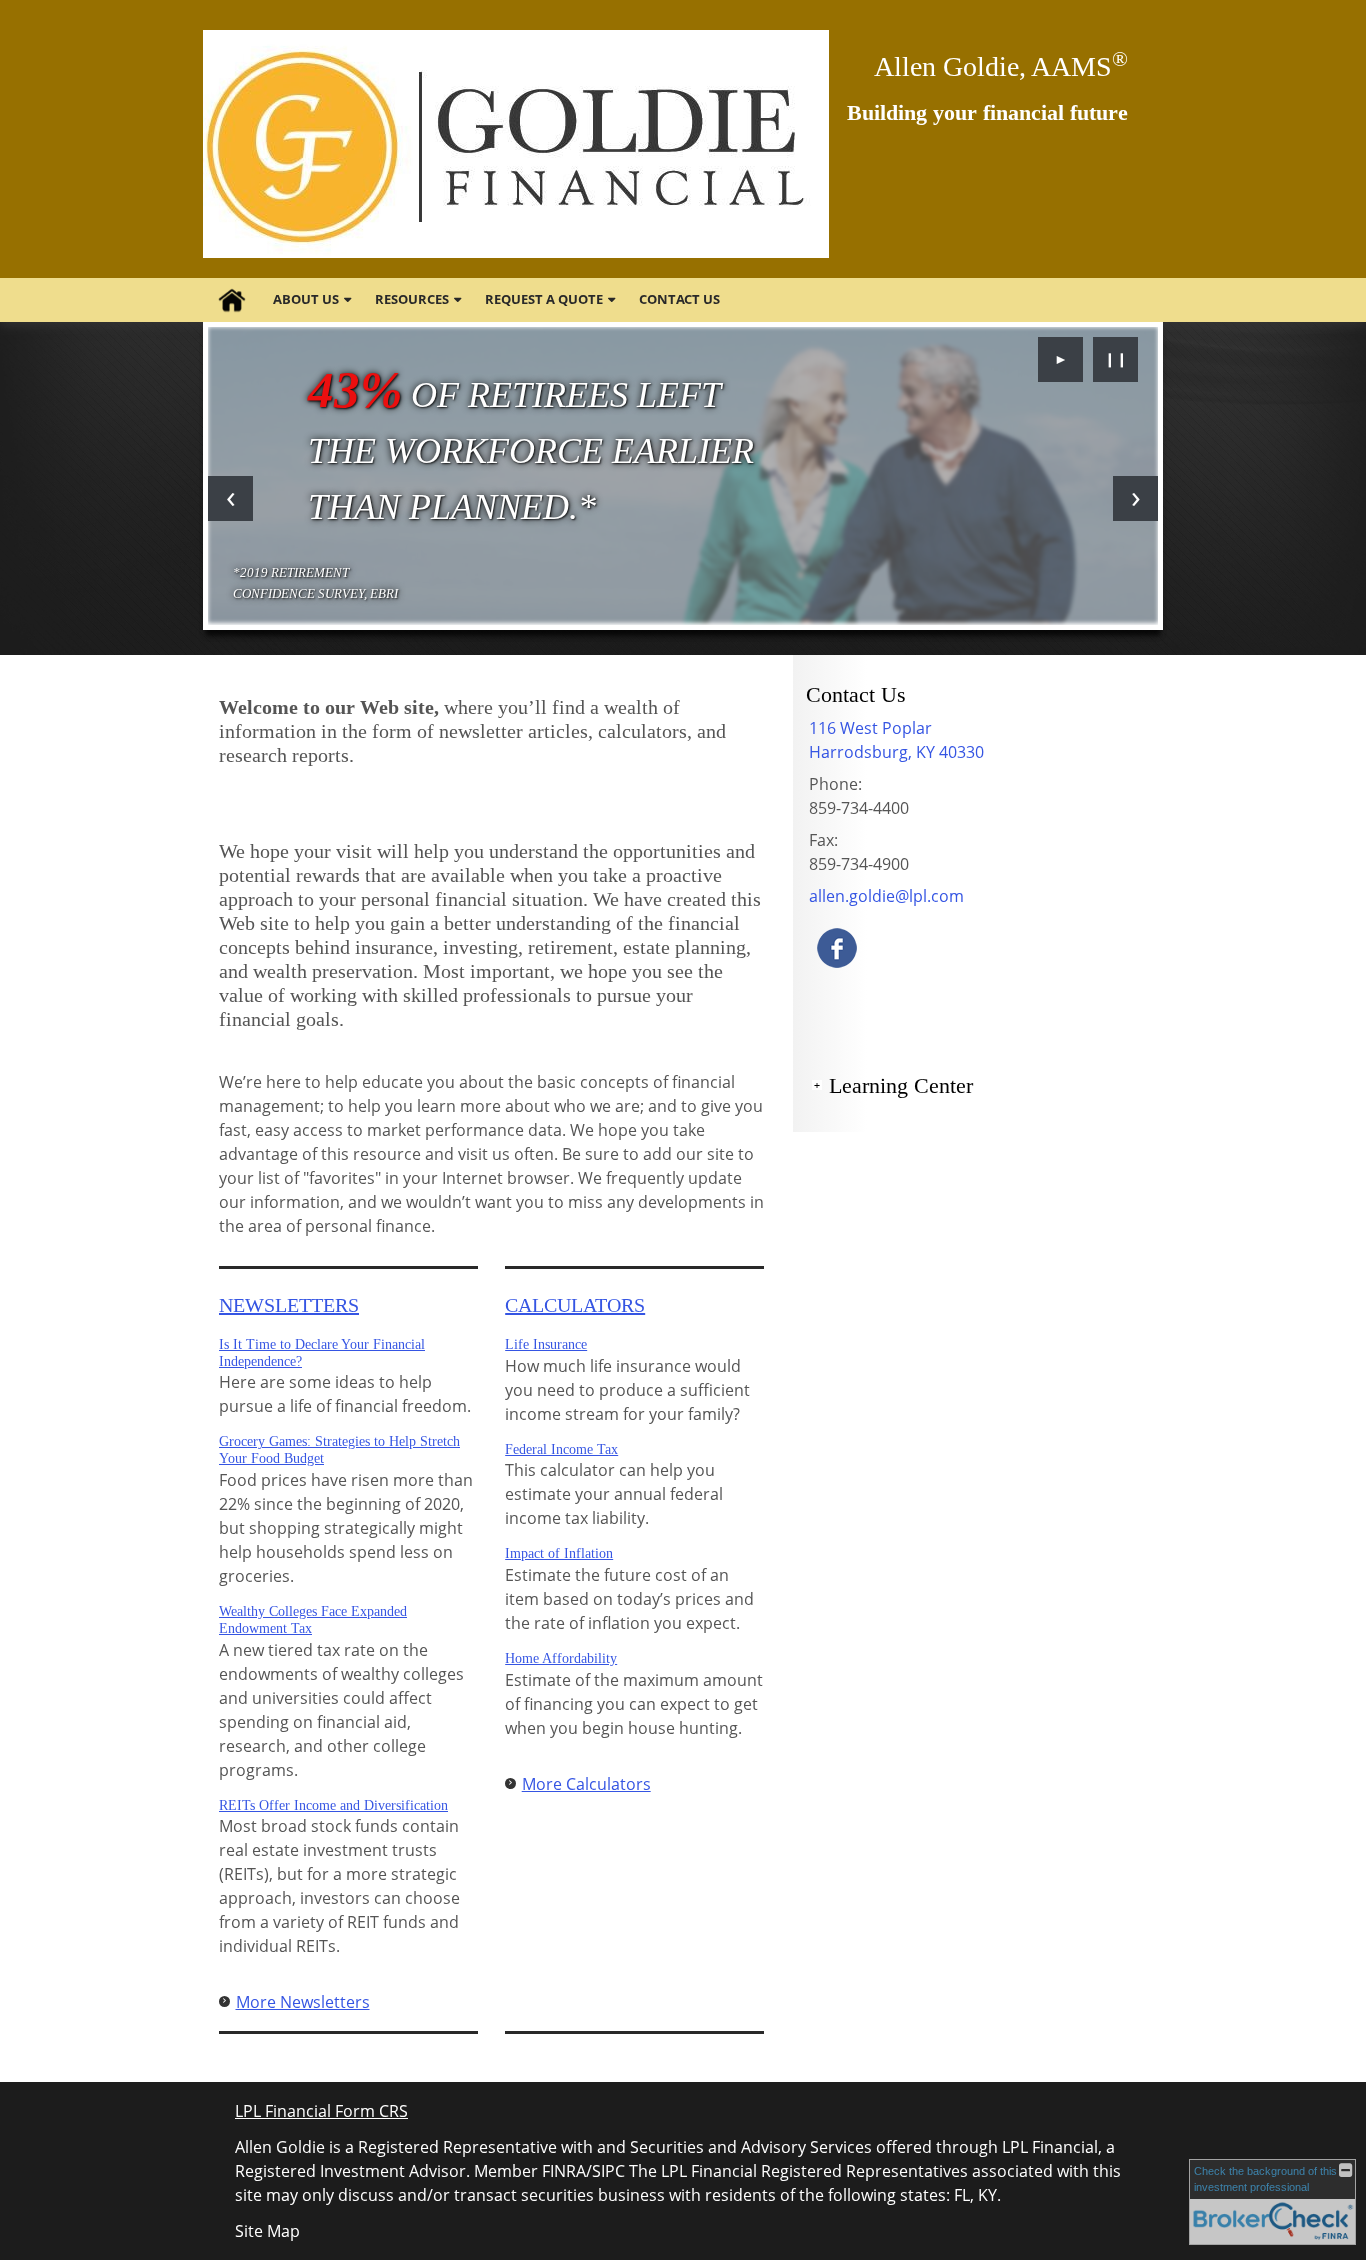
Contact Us (679, 299)
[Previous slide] (230, 498)
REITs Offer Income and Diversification (333, 1805)
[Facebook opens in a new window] (837, 947)
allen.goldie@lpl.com (886, 896)
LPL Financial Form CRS (321, 2111)
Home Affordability (561, 1658)
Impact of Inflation (559, 1553)
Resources (412, 299)
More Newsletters (303, 2002)
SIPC (608, 2171)
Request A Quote (544, 299)
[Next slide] (1135, 498)
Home (232, 300)
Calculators (575, 1305)
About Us (306, 299)
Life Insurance (546, 1344)
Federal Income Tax (561, 1449)
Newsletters (289, 1305)
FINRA (564, 2171)
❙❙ (1116, 358)
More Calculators (586, 1784)
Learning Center (901, 1085)
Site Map (267, 2231)
